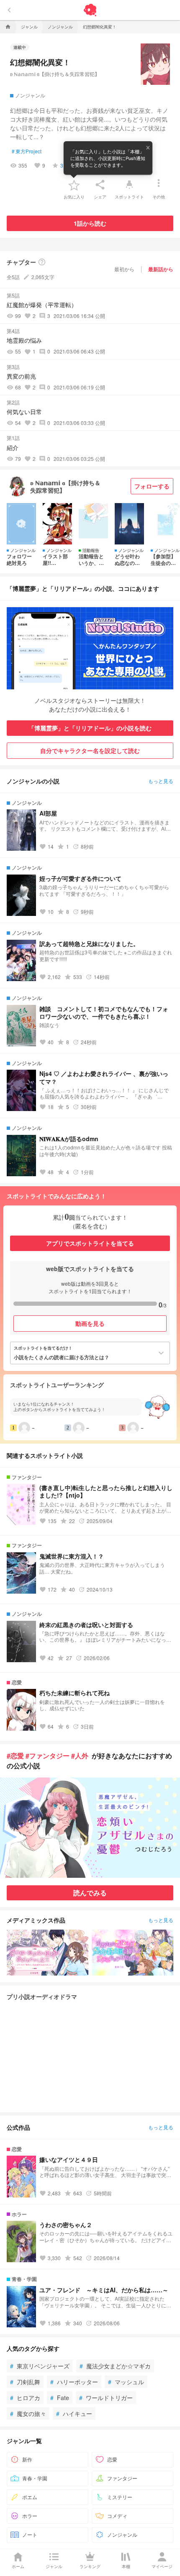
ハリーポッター (74, 2382)
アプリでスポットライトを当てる (90, 1243)
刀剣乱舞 (25, 2382)
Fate (60, 2398)
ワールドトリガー (106, 2398)
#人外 (80, 1756)
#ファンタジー (48, 1756)
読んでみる (90, 1893)
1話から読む (90, 223)
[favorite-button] (74, 185)
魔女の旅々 (28, 2413)
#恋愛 (15, 1756)
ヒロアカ (25, 2398)
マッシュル (126, 2382)
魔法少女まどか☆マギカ (115, 2366)
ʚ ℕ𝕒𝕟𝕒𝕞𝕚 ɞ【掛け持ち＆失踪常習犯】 (55, 74)
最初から (124, 269)
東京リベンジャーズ (40, 2366)
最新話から (161, 269)
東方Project (27, 151)
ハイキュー (74, 2413)
